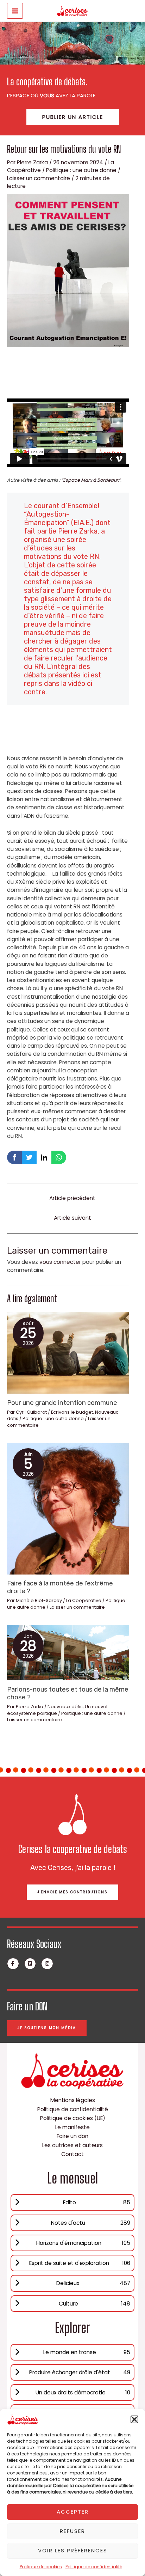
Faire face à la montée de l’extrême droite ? (60, 1587)
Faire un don (72, 2136)
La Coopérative (84, 1600)
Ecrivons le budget (72, 1412)
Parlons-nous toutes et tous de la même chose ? (68, 1693)
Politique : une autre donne (81, 170)
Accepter (73, 2512)
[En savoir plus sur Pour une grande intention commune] (68, 1353)
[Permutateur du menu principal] (15, 11)
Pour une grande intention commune (62, 1403)
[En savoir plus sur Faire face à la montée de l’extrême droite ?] (68, 1508)
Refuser (72, 2531)
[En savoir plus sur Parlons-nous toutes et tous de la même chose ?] (68, 1652)
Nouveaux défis (65, 1707)
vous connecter (60, 1262)
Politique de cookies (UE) (73, 2118)
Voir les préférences (73, 2550)
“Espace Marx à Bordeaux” (91, 480)
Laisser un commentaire (39, 178)
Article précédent (72, 1198)
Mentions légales (73, 2100)
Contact (72, 2154)
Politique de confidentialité (94, 2567)
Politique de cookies (41, 2567)
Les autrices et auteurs (72, 2145)
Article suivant (72, 1218)
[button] (134, 2419)
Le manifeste (72, 2127)
